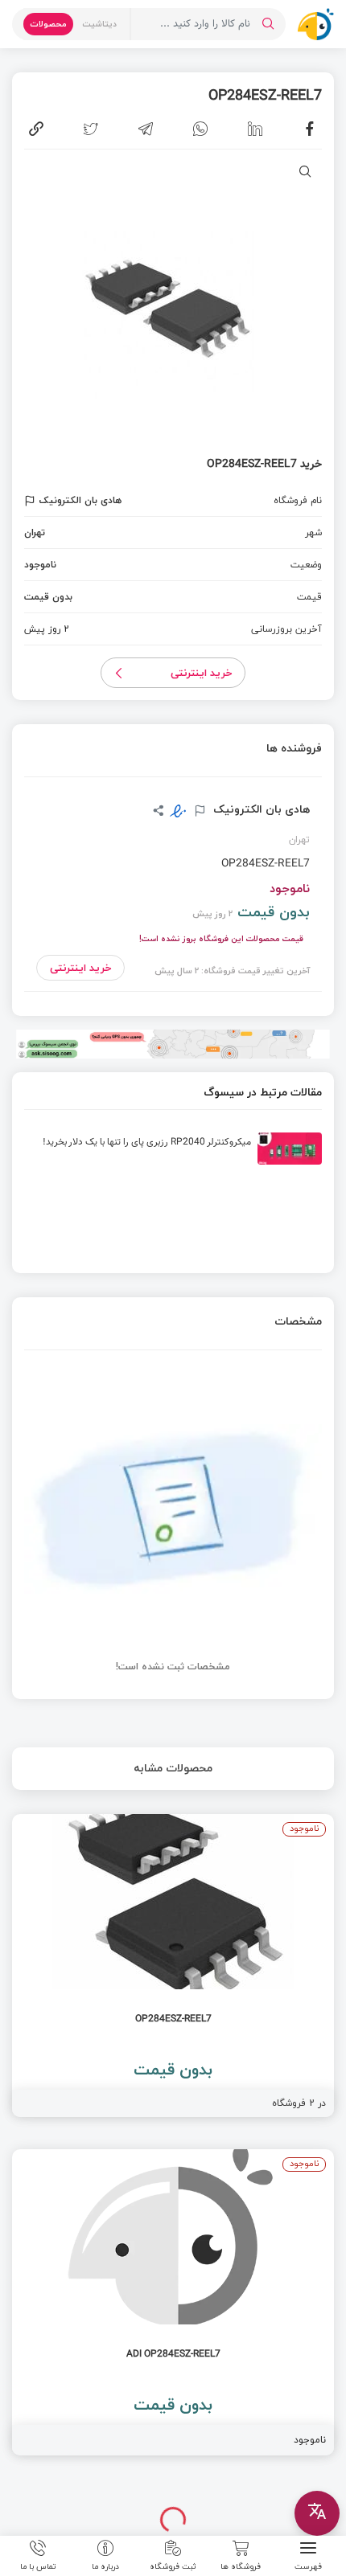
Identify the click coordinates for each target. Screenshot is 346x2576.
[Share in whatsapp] (200, 129)
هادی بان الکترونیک (260, 809)
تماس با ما (38, 2566)
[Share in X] (91, 129)
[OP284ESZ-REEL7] (173, 1966)
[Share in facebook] (310, 129)
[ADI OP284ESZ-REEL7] (173, 2302)
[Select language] (317, 2513)
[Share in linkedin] (255, 129)
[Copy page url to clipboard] (36, 129)
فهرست (308, 2566)
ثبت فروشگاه (173, 2566)
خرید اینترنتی (202, 673)
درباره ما (105, 2566)
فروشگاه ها (241, 2566)
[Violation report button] (32, 501)
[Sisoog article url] (173, 1155)
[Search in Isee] (268, 24)
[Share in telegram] (146, 129)
